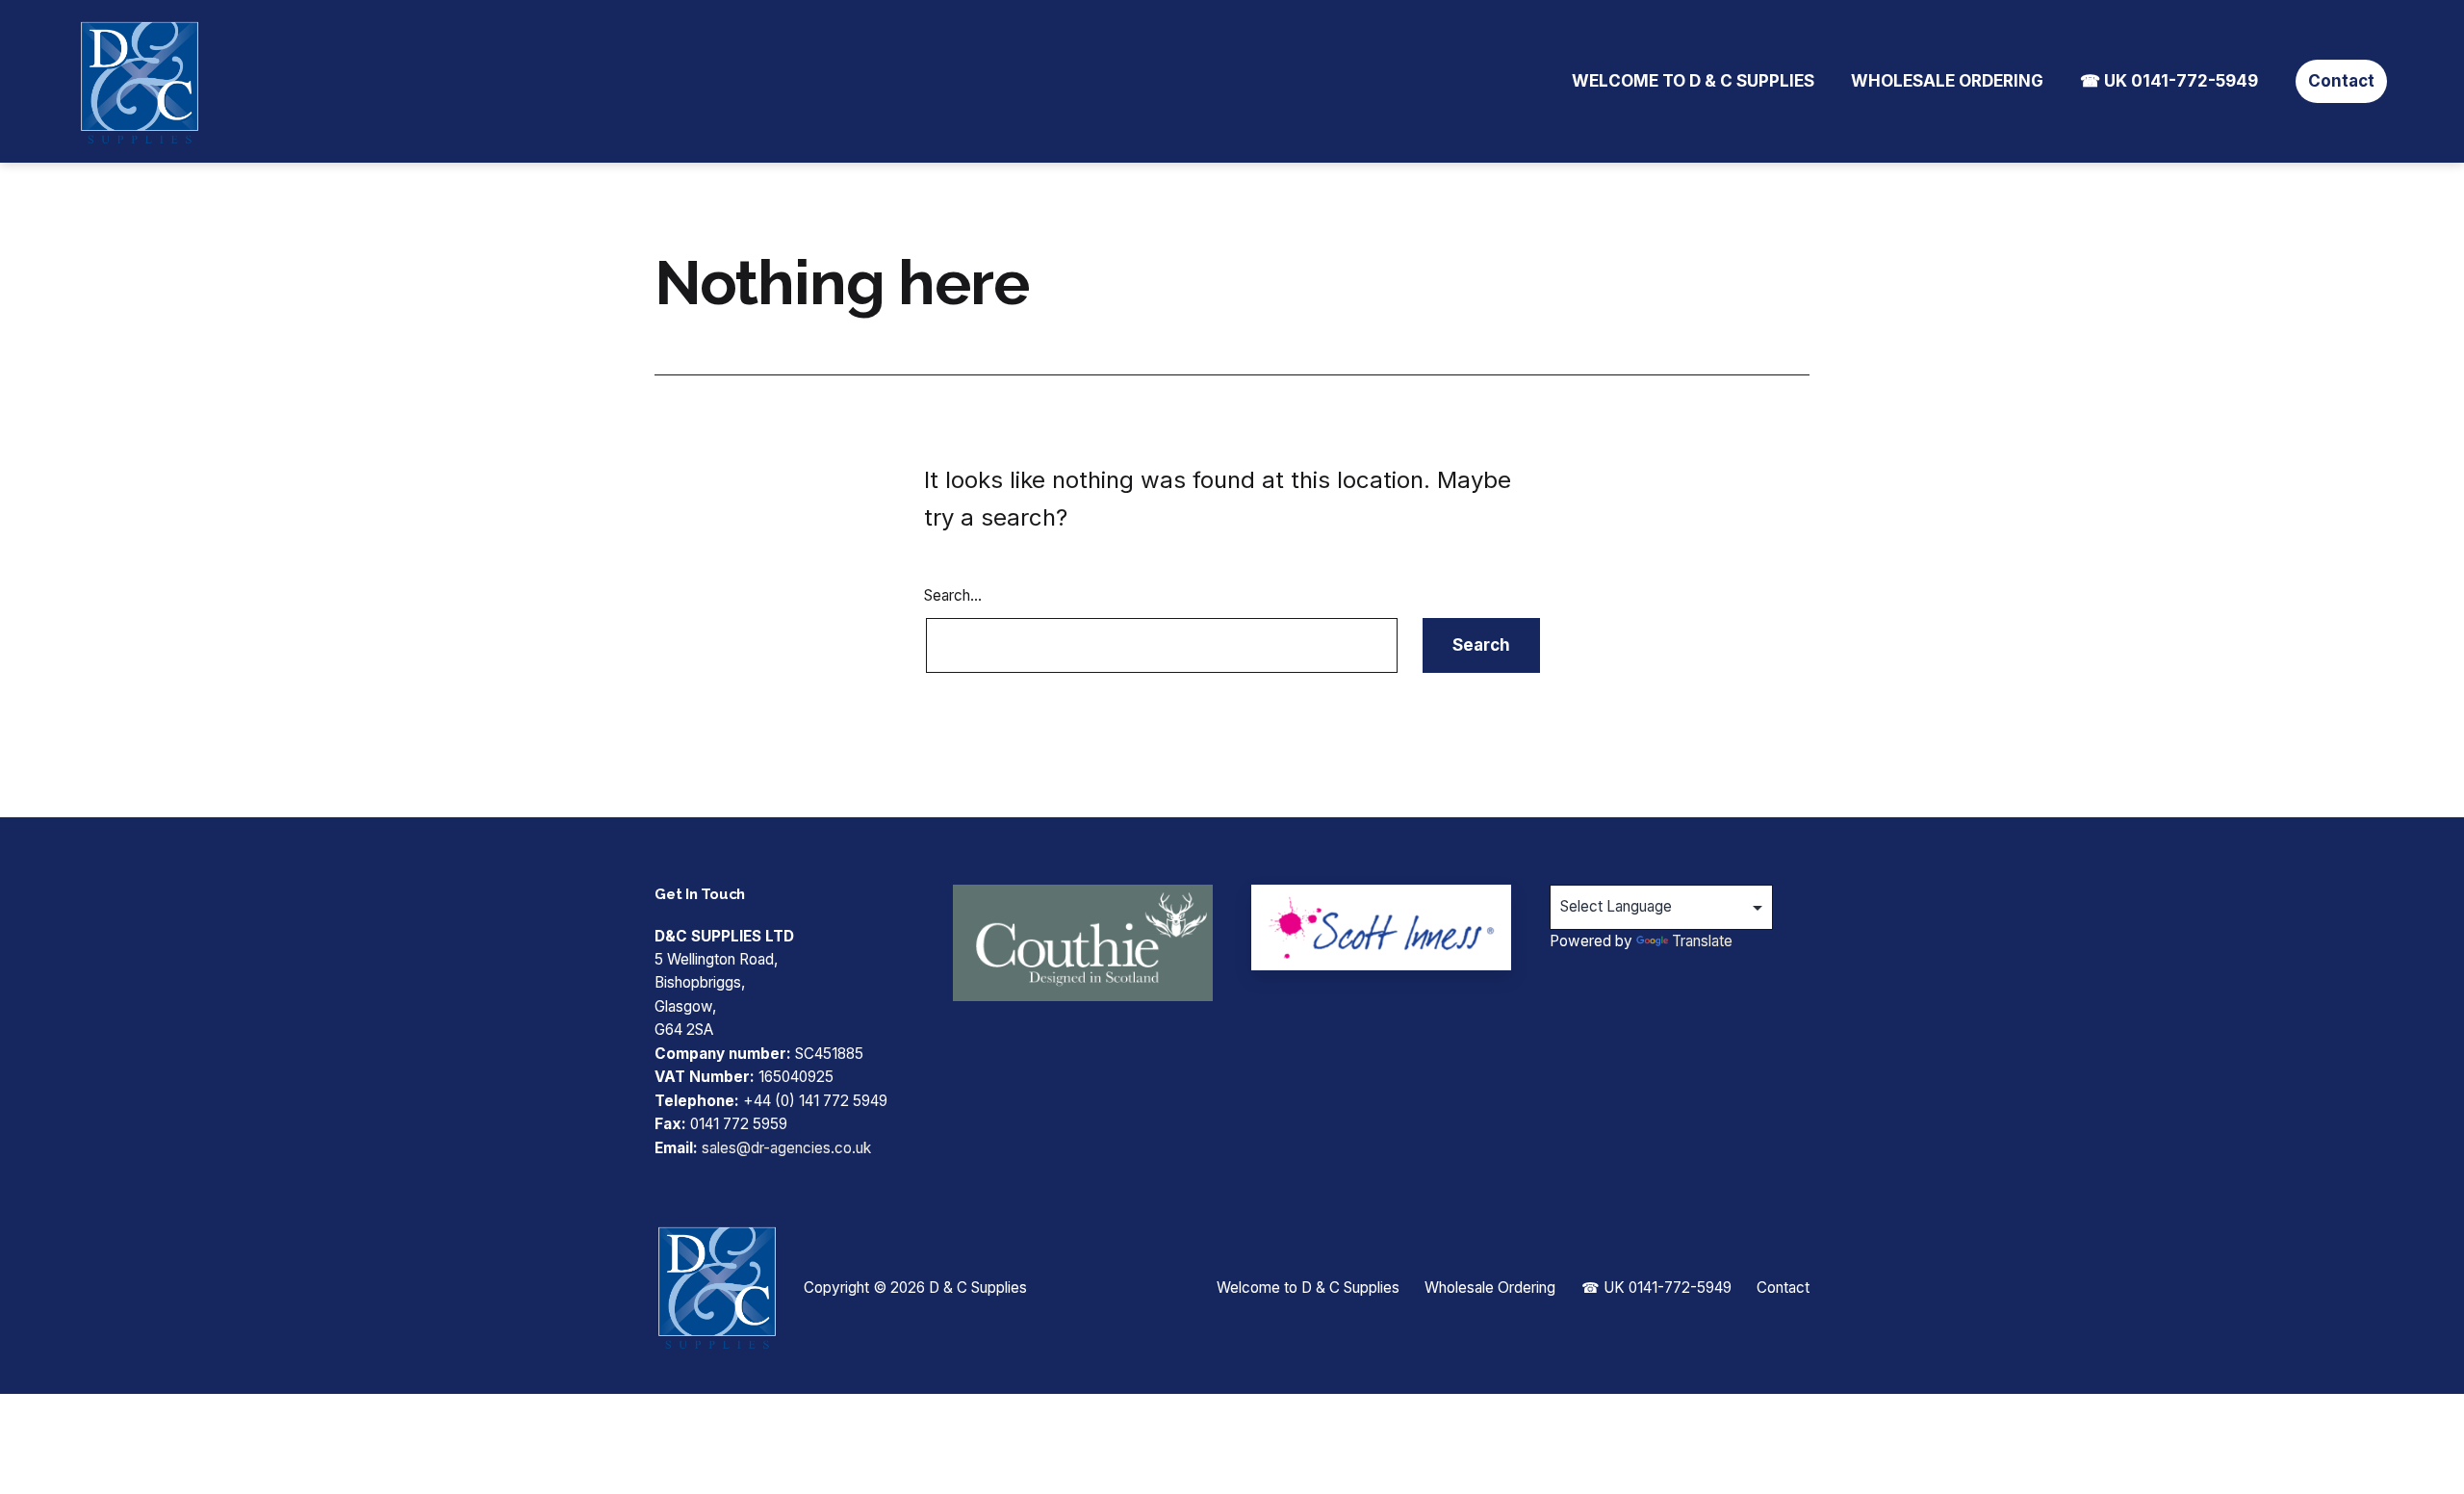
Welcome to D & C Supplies (1693, 81)
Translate (1702, 941)
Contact (2341, 81)
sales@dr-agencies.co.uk (786, 1148)
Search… (953, 595)
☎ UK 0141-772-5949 (2169, 81)
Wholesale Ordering (1947, 81)
